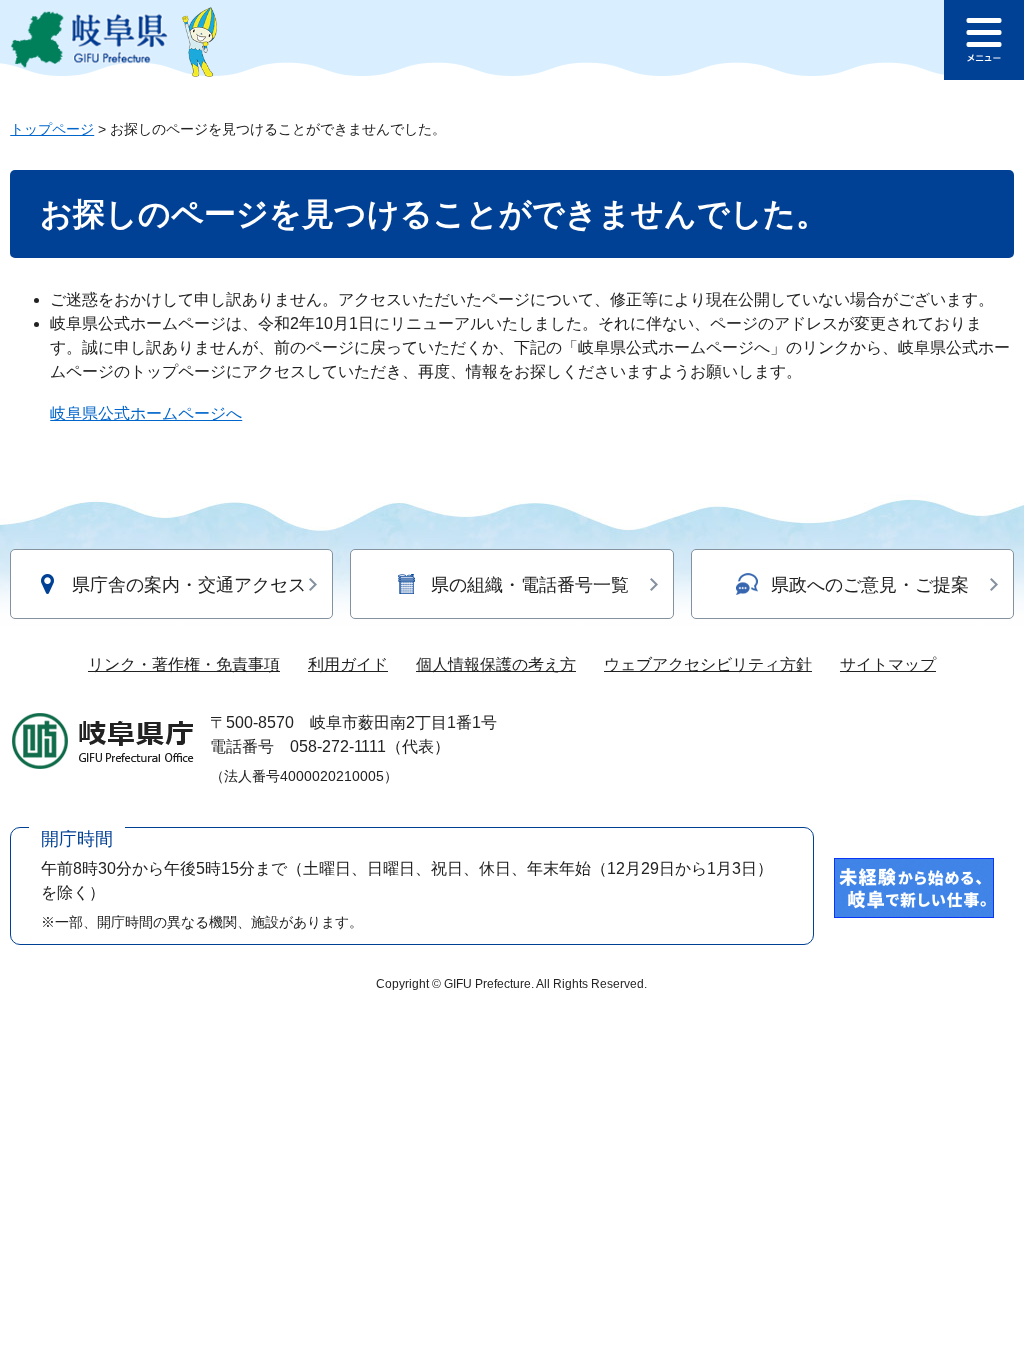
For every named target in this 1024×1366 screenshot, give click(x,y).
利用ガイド (348, 664)
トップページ (52, 129)
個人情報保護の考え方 (496, 664)
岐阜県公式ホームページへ (146, 413)
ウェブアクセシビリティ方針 (708, 664)
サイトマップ (888, 664)
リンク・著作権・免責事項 (184, 664)
